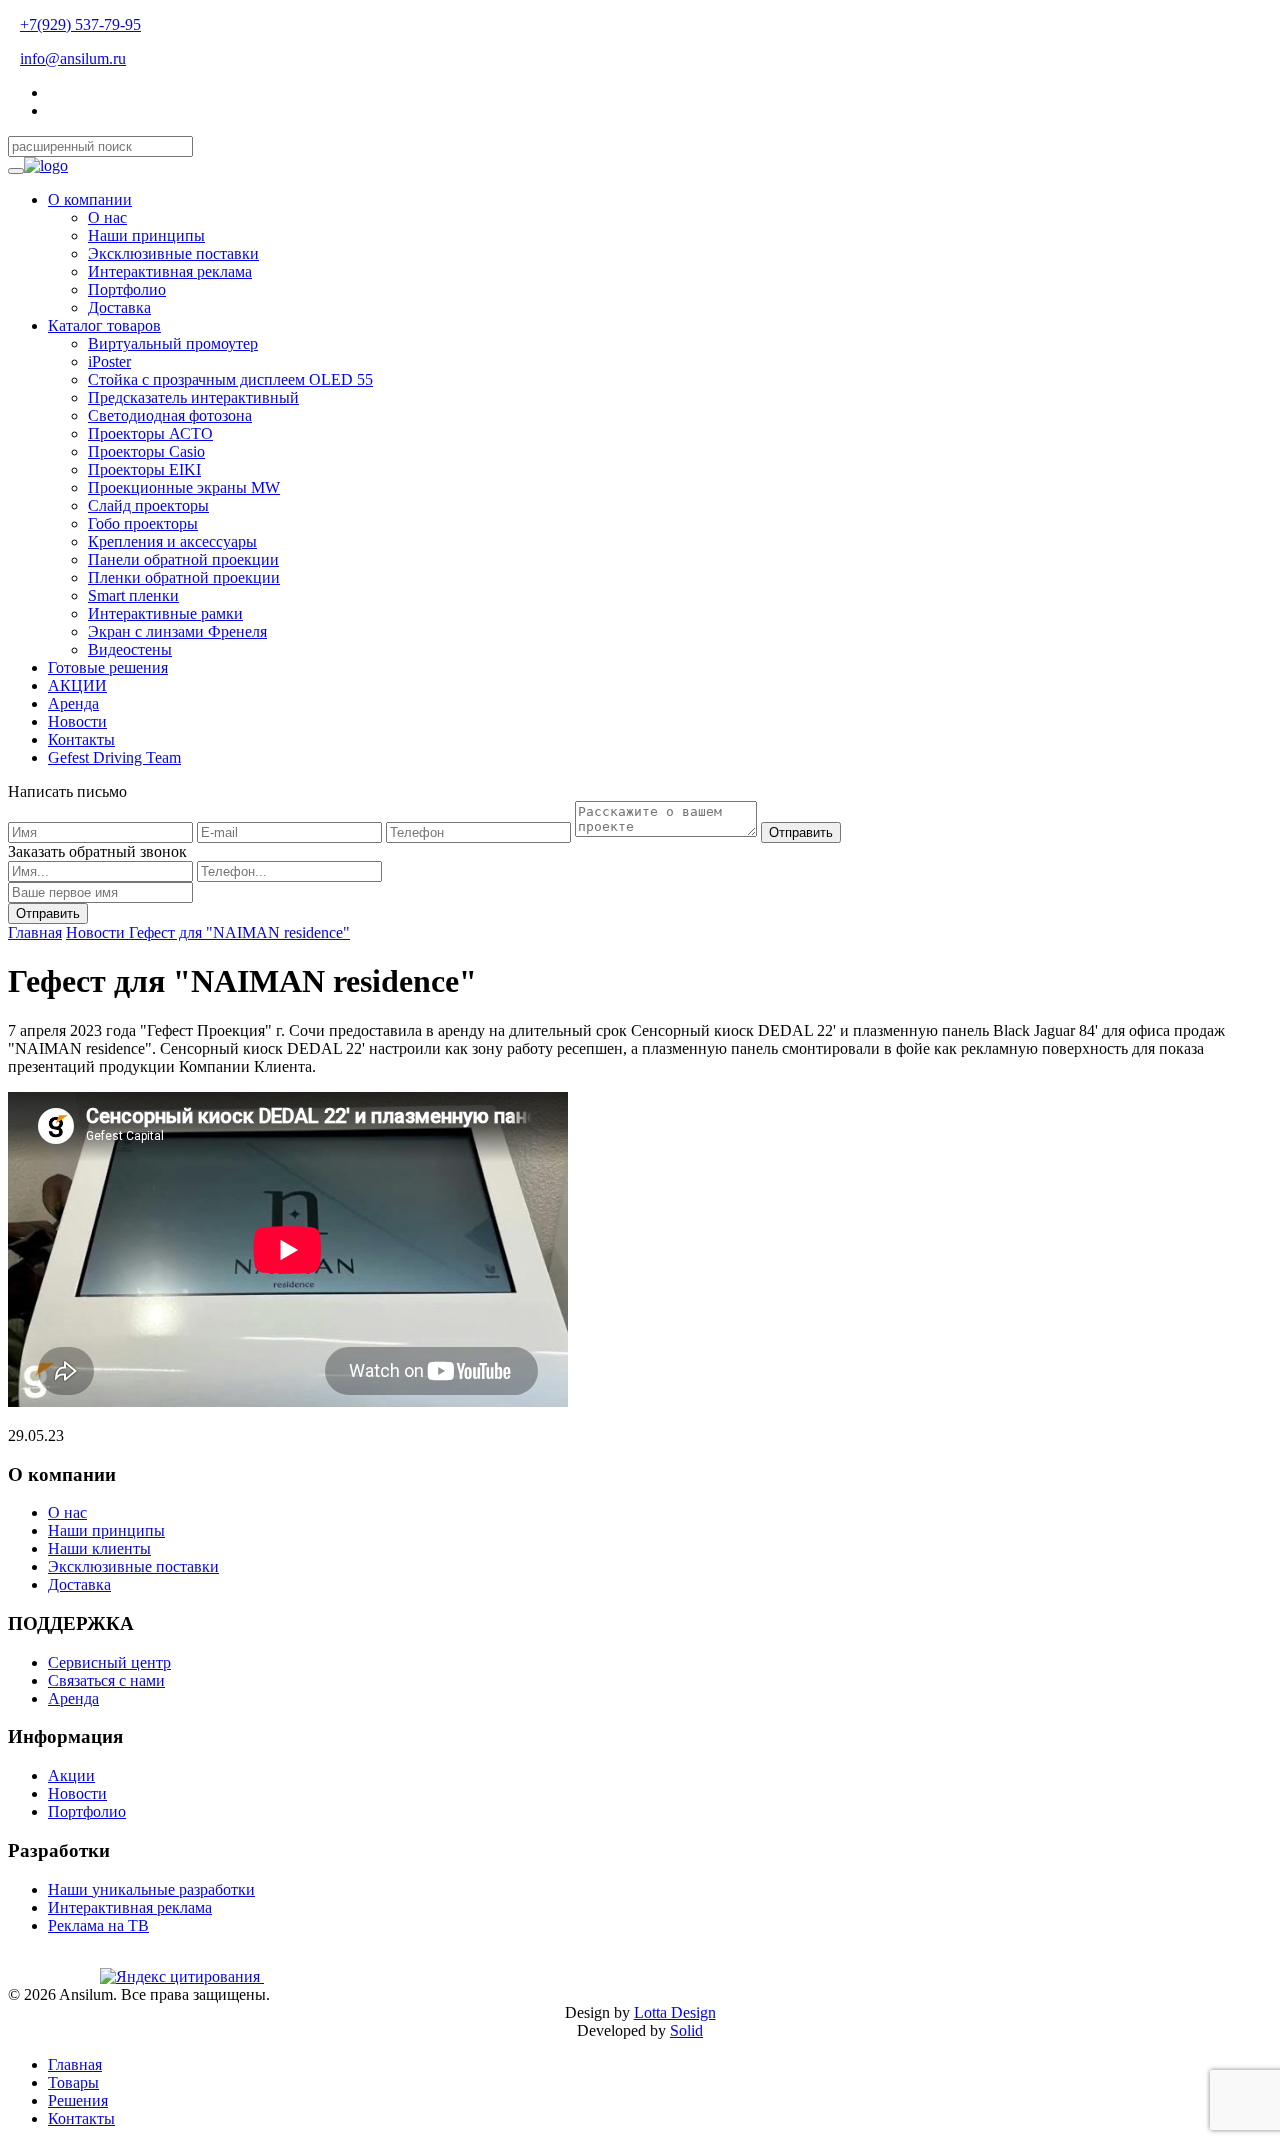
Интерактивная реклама (170, 271)
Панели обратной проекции (183, 559)
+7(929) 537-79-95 (80, 24)
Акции (71, 1775)
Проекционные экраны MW (184, 487)
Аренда (73, 703)
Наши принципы (146, 235)
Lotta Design (675, 2012)
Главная (35, 932)
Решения (78, 2100)
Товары (73, 2082)
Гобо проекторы (143, 523)
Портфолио (127, 289)
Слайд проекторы (148, 505)
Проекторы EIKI (144, 469)
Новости (77, 721)
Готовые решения (108, 667)
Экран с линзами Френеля (177, 631)
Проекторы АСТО (150, 433)
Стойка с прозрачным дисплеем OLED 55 (230, 379)
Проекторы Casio (146, 451)
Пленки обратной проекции (184, 577)
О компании (90, 199)
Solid (686, 2030)
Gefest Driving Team (114, 757)
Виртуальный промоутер (173, 343)
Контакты (81, 739)
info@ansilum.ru (73, 58)
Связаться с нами (106, 1680)
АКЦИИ (77, 685)
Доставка (119, 307)
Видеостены (130, 649)
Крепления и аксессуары (172, 541)
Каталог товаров (104, 325)
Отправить (801, 832)
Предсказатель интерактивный (193, 397)
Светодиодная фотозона (170, 415)
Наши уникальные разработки (151, 1889)
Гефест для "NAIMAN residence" (239, 932)
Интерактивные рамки (165, 613)
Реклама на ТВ (98, 1925)
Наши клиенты (99, 1548)
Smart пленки (133, 595)
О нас (107, 217)
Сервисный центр (109, 1662)
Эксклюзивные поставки (173, 253)
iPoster (109, 361)
